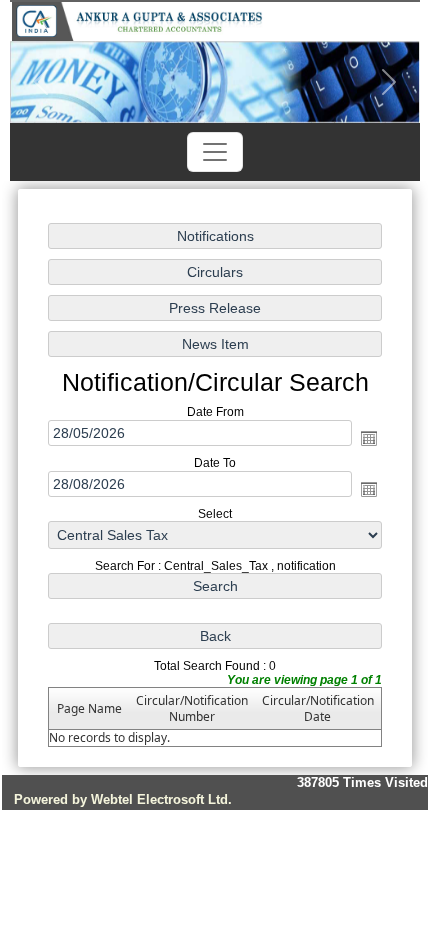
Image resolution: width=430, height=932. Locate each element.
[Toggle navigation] (215, 152)
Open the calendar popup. (369, 438)
